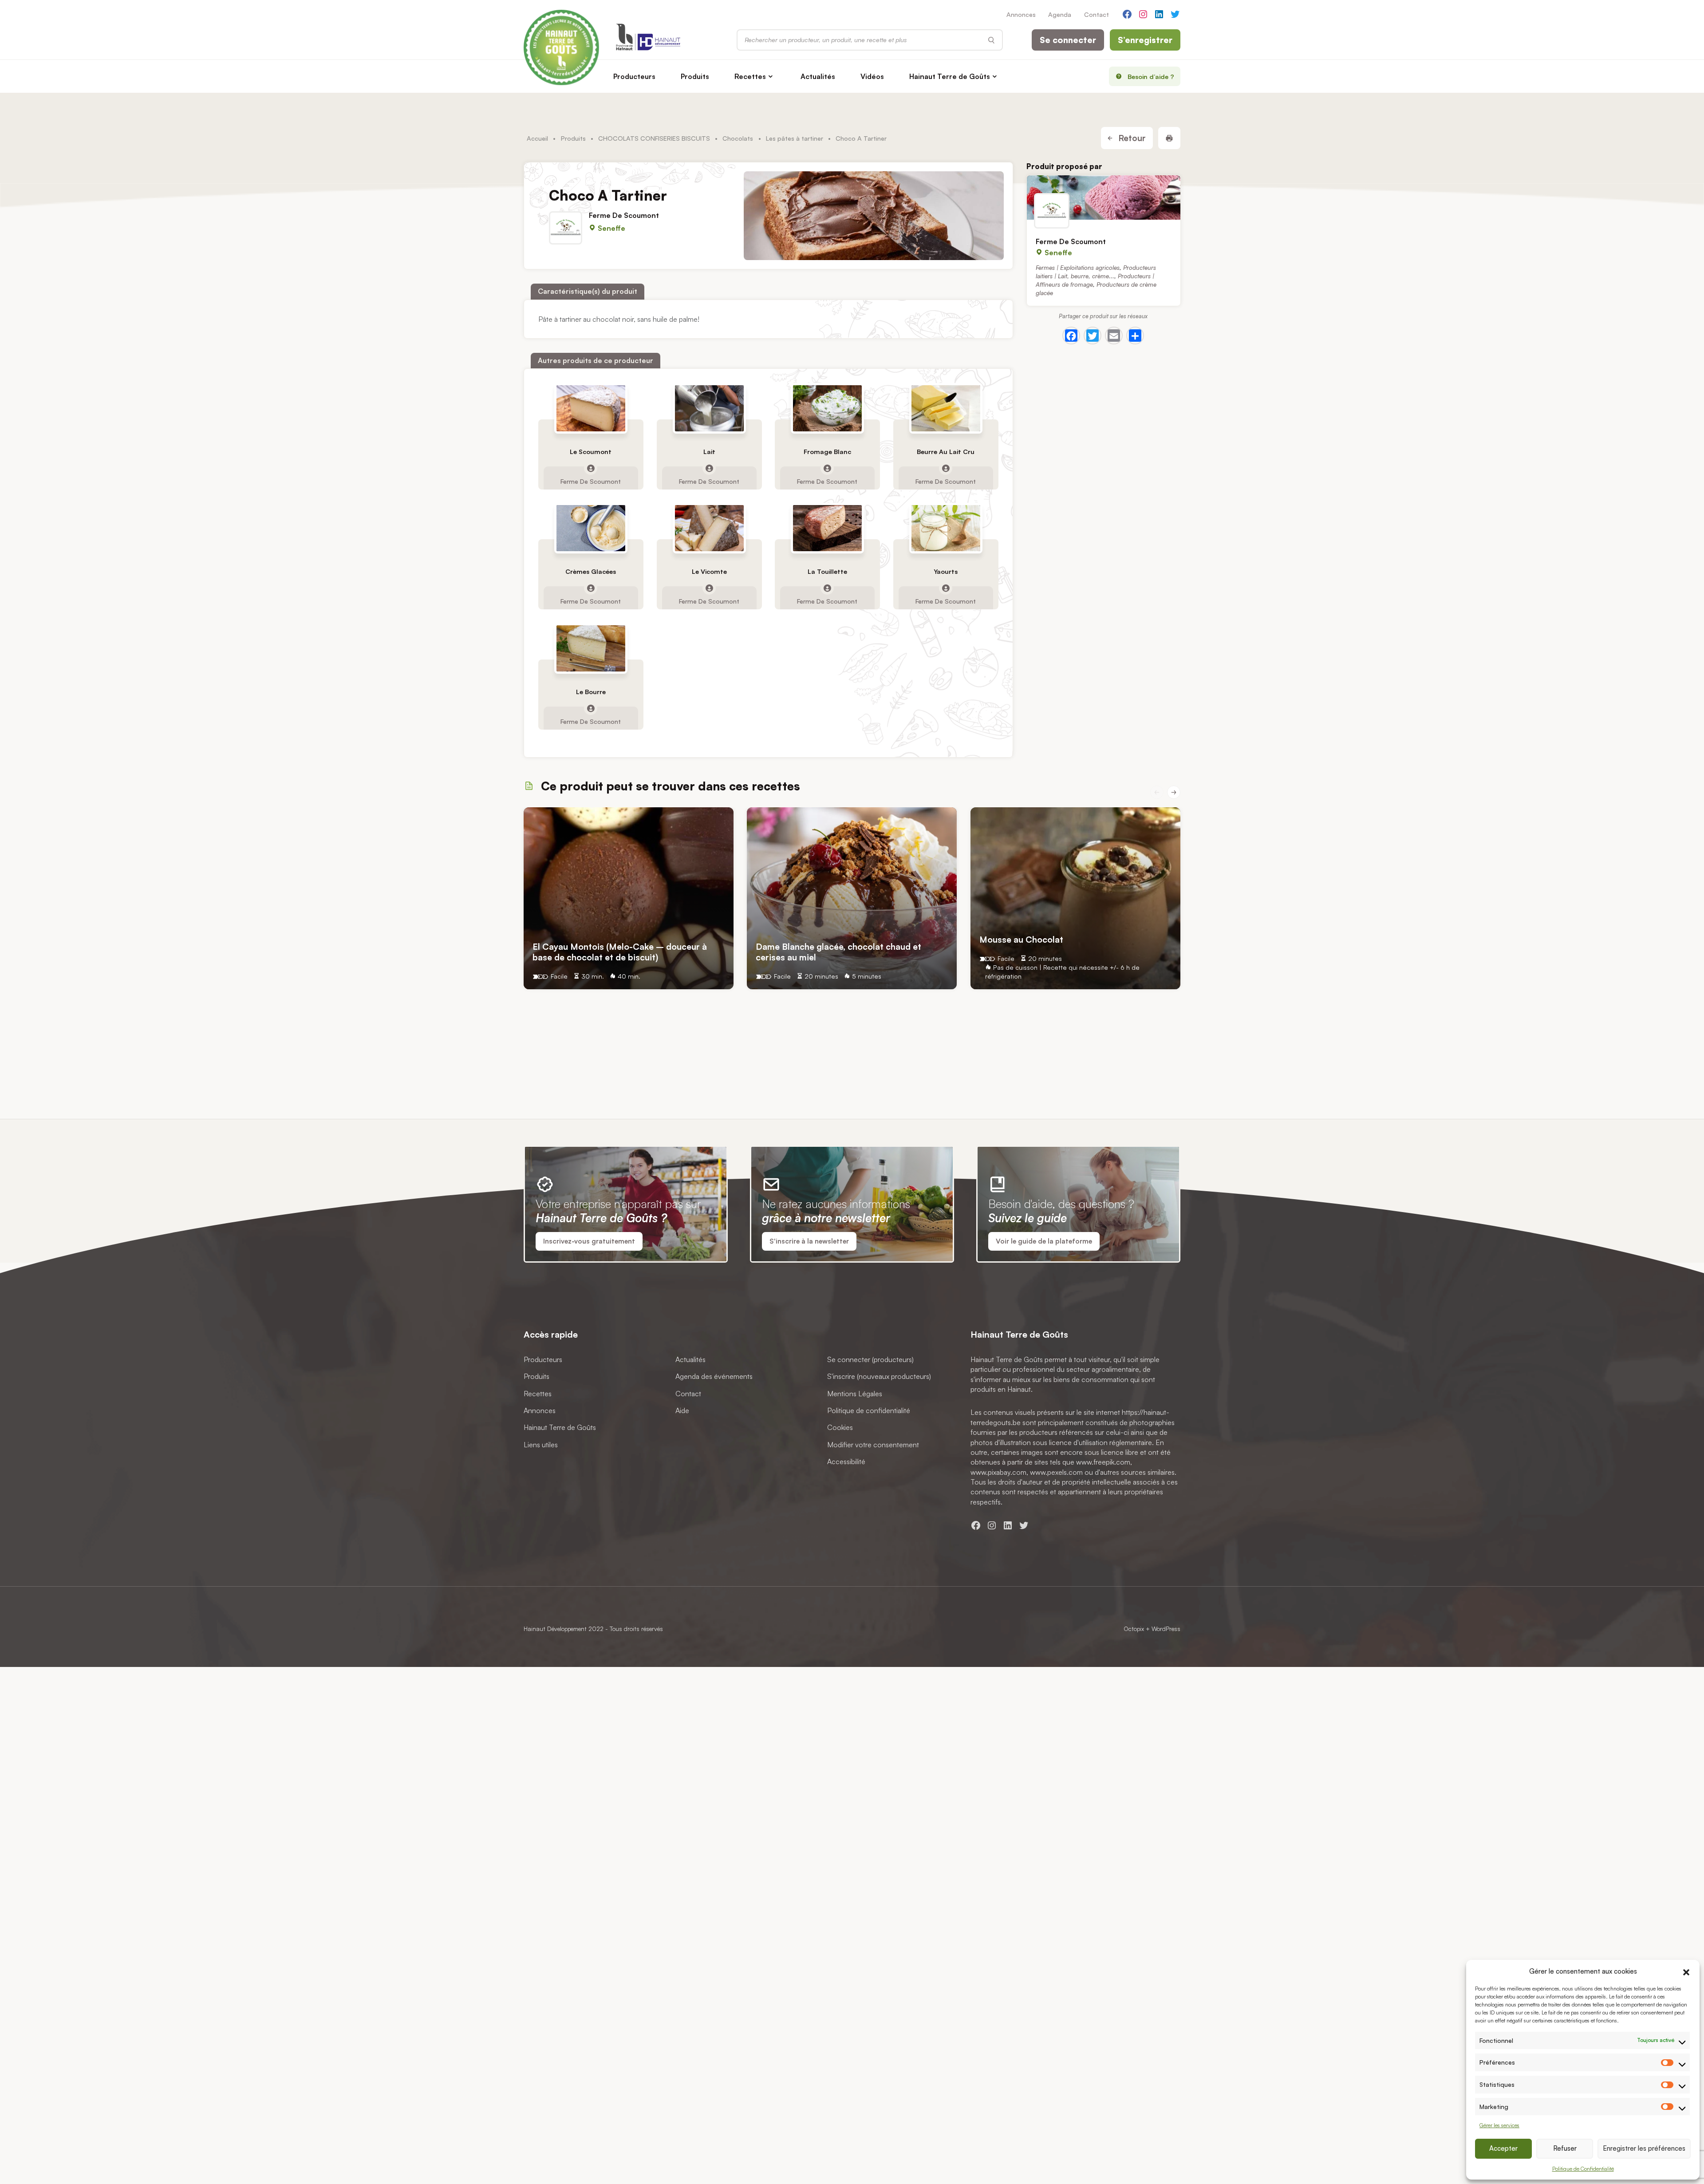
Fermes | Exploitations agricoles (1078, 267)
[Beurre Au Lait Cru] (946, 408)
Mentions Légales (855, 1394)
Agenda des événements (714, 1376)
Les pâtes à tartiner (795, 138)
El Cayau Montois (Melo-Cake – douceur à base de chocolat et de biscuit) (620, 952)
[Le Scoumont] (591, 408)
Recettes (750, 76)
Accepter (1503, 2148)
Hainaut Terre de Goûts (950, 76)
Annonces (1021, 14)
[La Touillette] (828, 528)
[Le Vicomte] (709, 528)
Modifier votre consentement (873, 1445)
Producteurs (634, 76)
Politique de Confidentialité (1583, 2169)
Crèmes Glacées (591, 572)
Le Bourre (591, 692)
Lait (709, 452)
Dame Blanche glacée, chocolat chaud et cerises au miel (838, 952)
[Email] (1114, 336)
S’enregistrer (1145, 40)
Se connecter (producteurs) (870, 1359)
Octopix (1134, 1629)
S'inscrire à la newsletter (809, 1241)
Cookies (840, 1427)
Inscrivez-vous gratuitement (589, 1241)
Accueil (537, 138)
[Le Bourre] (591, 648)
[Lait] (709, 408)
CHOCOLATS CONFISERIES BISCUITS (654, 138)
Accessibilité (846, 1461)
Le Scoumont (591, 452)
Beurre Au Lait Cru (946, 452)
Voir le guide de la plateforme (1044, 1241)
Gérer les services (1499, 2125)
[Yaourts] (946, 528)
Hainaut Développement (555, 1629)
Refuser (1565, 2148)
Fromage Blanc (827, 452)
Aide (682, 1410)
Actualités (818, 76)
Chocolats (738, 138)
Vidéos (872, 76)
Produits (695, 76)
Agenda (1060, 14)
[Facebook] (1071, 336)
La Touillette (827, 572)
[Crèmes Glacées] (591, 528)
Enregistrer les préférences (1644, 2148)
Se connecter (1068, 40)
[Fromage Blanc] (828, 408)
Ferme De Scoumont (624, 215)
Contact (1097, 14)
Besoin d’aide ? (1151, 76)
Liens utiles (541, 1445)
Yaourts (946, 572)
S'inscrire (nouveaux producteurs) (879, 1376)
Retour (1131, 138)
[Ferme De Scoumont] (1104, 197)
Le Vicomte (709, 572)
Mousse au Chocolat (1021, 939)
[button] (1686, 1971)
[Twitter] (1093, 336)
